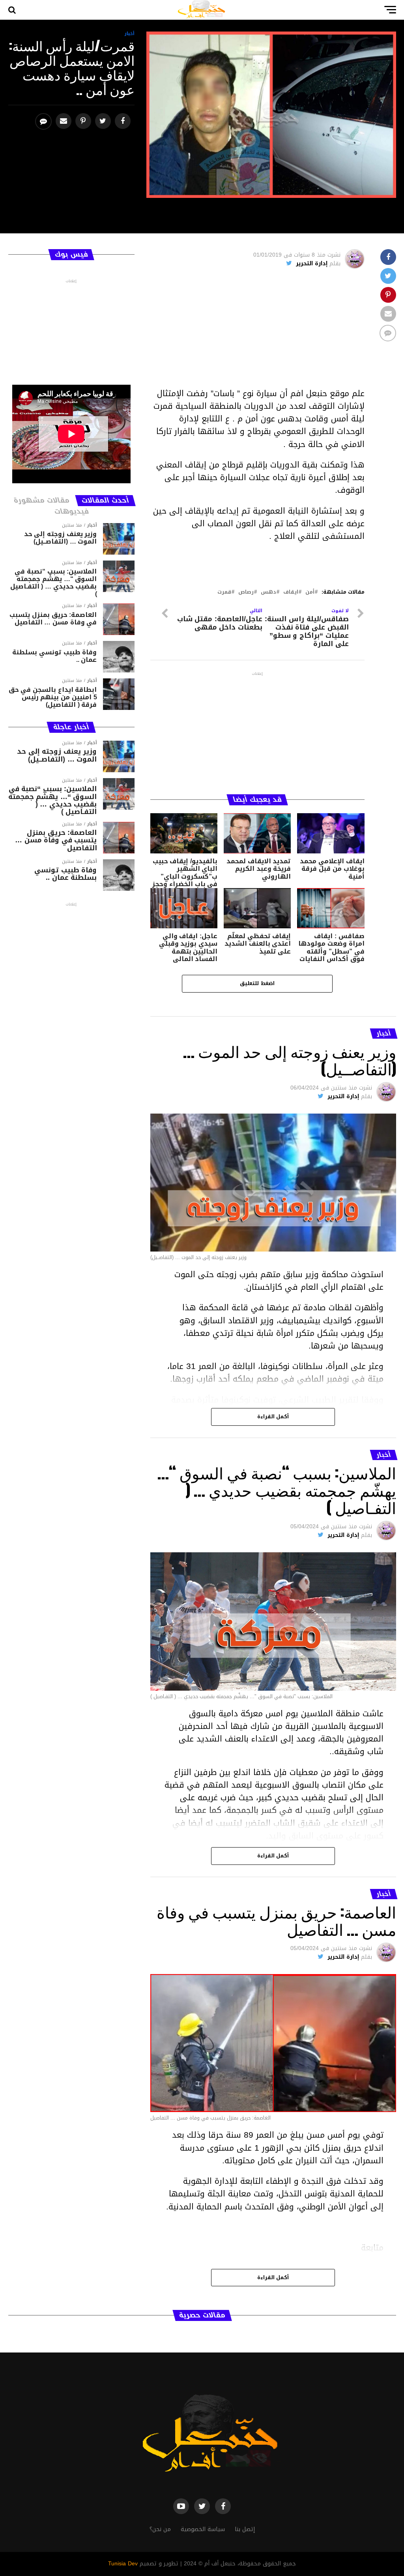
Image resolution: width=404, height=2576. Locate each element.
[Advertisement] (257, 332)
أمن (310, 592)
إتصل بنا (245, 2529)
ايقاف (291, 592)
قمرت (224, 592)
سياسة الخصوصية (203, 2529)
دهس (268, 592)
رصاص (246, 592)
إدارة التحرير (312, 264)
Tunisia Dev (123, 2564)
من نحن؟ (160, 2529)
